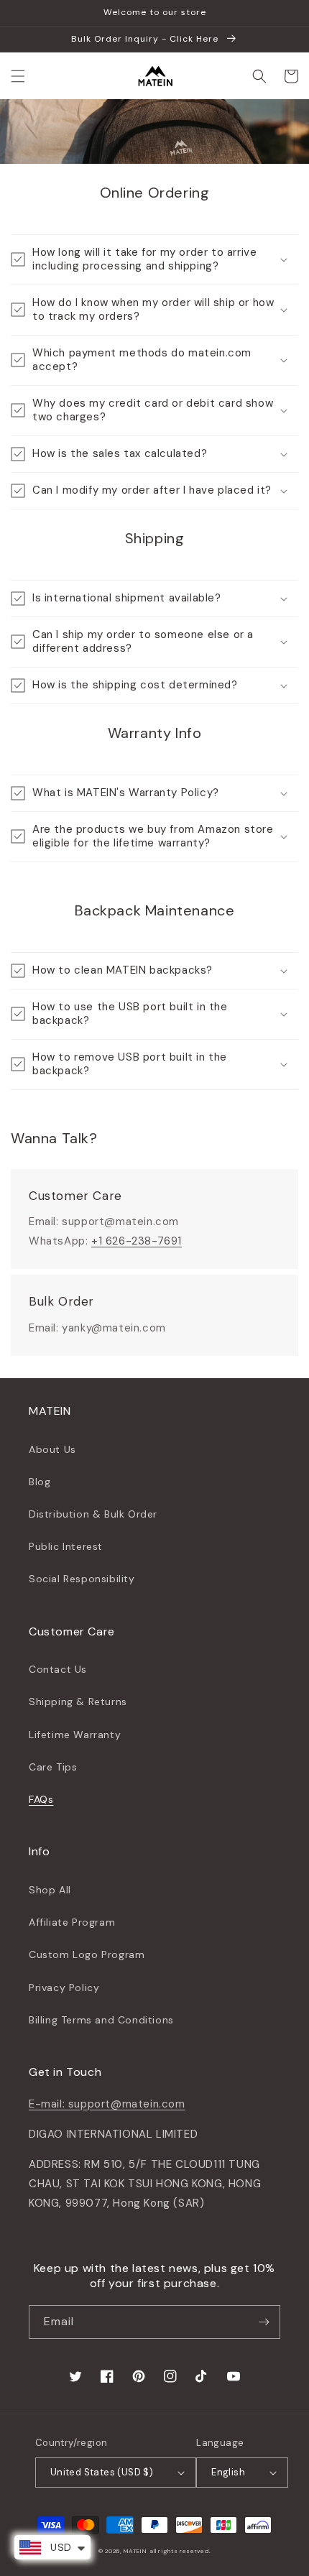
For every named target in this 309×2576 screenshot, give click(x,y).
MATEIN (135, 2551)
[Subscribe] (264, 2322)
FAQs (41, 1799)
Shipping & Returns (78, 1702)
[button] (18, 76)
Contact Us (58, 1669)
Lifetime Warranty (75, 1735)
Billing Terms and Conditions (101, 2020)
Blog (40, 1482)
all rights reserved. (180, 2551)
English (228, 2472)
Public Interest (66, 1546)
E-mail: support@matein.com (107, 2104)
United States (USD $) (102, 2472)
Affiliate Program (72, 1922)
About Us (52, 1449)
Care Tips (53, 1767)
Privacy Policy (64, 1988)
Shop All (50, 1890)
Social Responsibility (82, 1579)
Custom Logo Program (87, 1954)
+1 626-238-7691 (137, 1241)
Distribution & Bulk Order (93, 1514)
